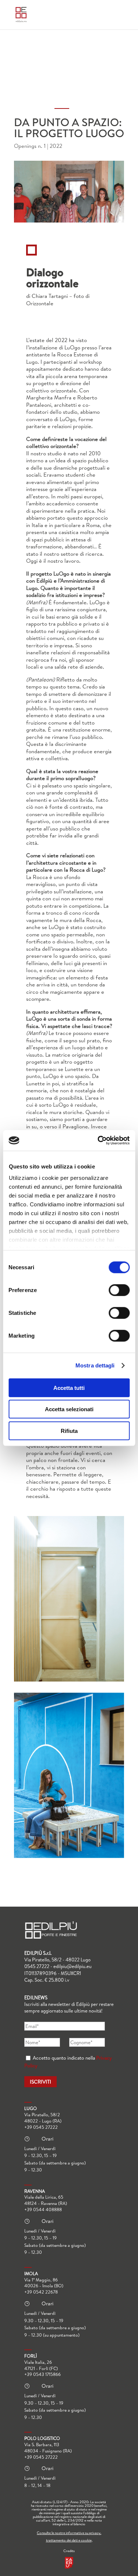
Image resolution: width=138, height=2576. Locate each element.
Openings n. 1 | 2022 (38, 146)
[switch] (119, 1290)
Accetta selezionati (69, 1409)
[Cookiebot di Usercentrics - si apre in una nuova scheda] (98, 1141)
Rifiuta (69, 1431)
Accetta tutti (69, 1387)
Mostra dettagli (95, 1365)
